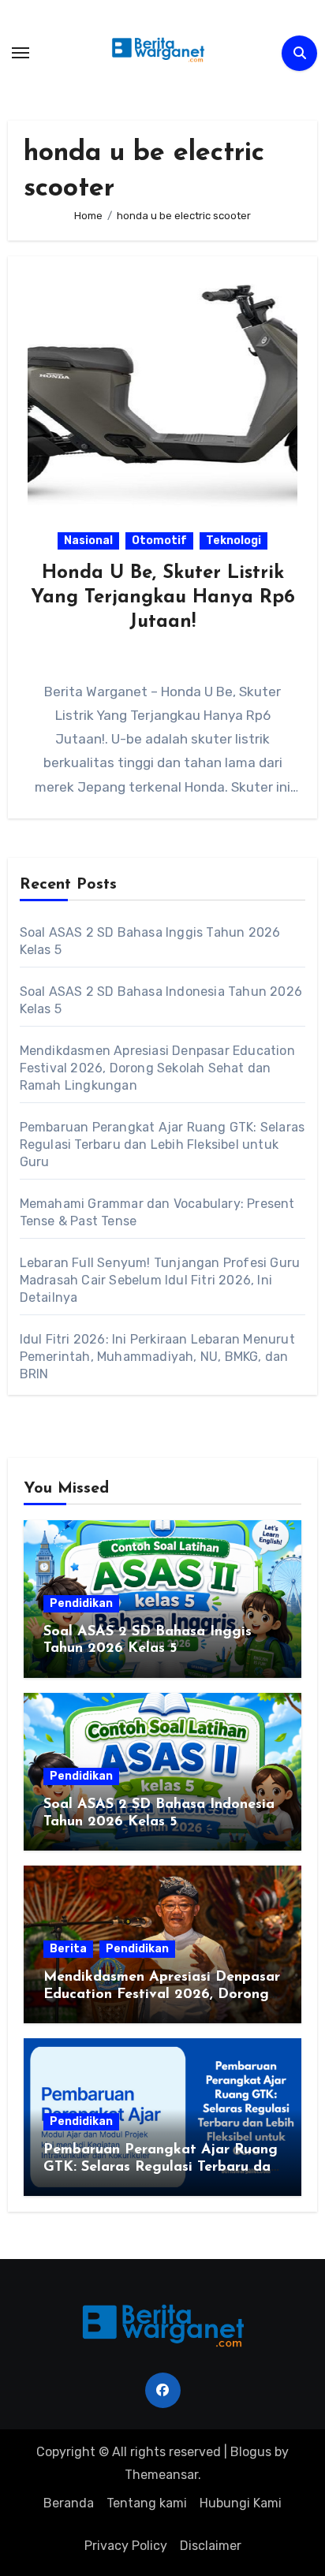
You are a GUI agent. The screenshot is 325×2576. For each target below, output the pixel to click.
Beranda (69, 2503)
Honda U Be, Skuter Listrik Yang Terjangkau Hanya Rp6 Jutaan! (163, 598)
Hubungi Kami (241, 2503)
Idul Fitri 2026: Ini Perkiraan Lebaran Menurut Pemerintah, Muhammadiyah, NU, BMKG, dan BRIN (157, 1357)
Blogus (251, 2452)
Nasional (88, 541)
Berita (68, 1949)
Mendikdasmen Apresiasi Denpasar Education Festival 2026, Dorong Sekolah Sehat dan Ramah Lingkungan (157, 1068)
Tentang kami (147, 2503)
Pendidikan (81, 1603)
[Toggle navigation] (21, 53)
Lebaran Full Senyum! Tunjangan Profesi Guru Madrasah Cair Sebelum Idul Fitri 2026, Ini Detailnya (160, 1280)
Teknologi (233, 541)
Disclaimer (211, 2546)
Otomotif (159, 541)
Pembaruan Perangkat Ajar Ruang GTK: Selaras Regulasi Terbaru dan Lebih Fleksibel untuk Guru (162, 1144)
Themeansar (161, 2475)
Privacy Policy (126, 2546)
